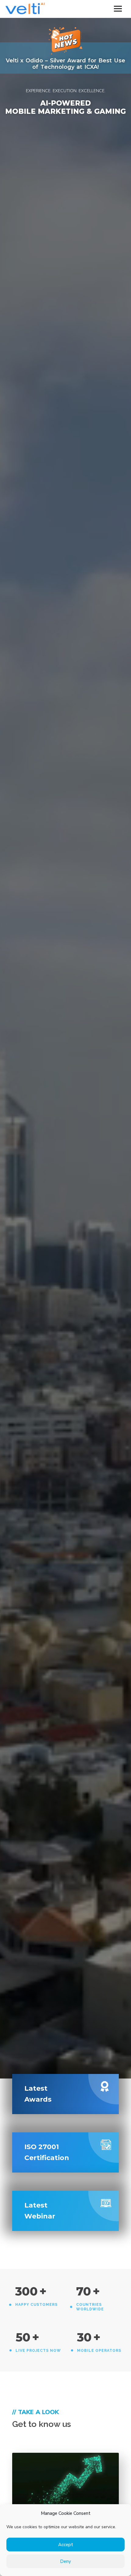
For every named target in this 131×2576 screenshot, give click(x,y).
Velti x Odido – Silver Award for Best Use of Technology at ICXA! (65, 64)
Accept (66, 2545)
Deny (65, 2561)
